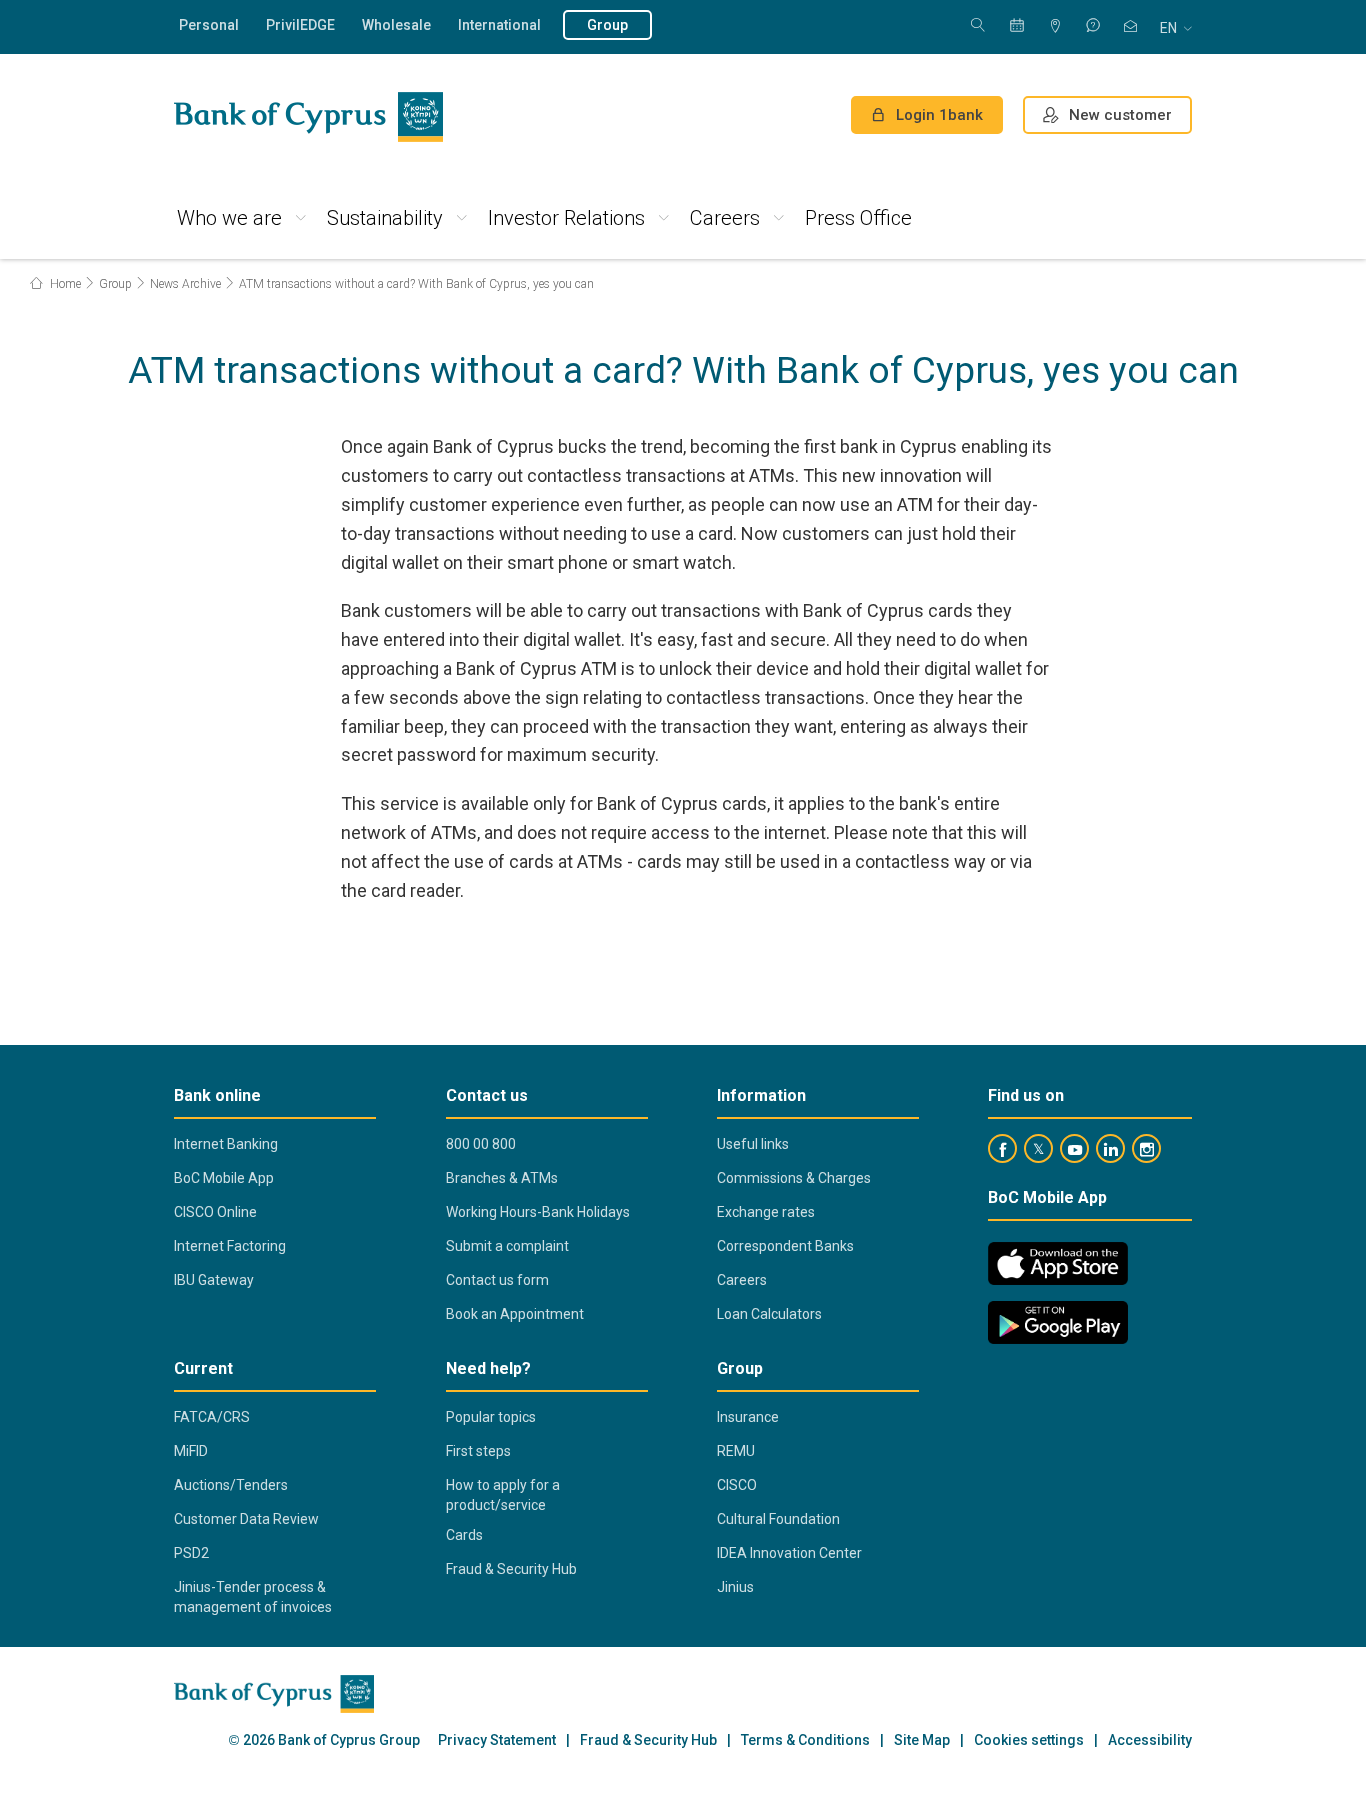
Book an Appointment (515, 1314)
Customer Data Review (246, 1519)
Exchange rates (766, 1212)
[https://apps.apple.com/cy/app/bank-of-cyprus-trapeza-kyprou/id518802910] (1058, 1263)
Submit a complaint (507, 1246)
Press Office (858, 218)
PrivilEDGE (300, 25)
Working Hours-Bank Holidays (538, 1212)
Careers (725, 218)
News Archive (185, 284)
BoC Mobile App (224, 1178)
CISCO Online (215, 1212)
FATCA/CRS (212, 1417)
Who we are (229, 218)
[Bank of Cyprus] (308, 117)
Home (64, 284)
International (499, 25)
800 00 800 (481, 1144)
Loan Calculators (769, 1314)
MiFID (191, 1451)
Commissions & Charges (794, 1178)
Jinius (735, 1587)
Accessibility (1150, 1740)
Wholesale (396, 25)
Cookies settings (1029, 1740)
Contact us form (497, 1280)
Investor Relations (566, 218)
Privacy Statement (497, 1740)
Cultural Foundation (778, 1519)
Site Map (922, 1740)
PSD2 (191, 1553)
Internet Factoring (230, 1246)
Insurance (748, 1417)
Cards (464, 1535)
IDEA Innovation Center (789, 1553)
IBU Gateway (214, 1280)
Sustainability (385, 218)
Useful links (753, 1144)
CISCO (737, 1485)
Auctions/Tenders (231, 1485)
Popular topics (491, 1417)
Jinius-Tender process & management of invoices (253, 1597)
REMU (736, 1451)
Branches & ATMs (502, 1178)
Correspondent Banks (785, 1246)
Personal (209, 25)
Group (607, 25)
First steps (478, 1451)
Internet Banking (226, 1144)
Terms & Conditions (805, 1740)
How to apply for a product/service (503, 1495)
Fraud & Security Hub (511, 1569)
